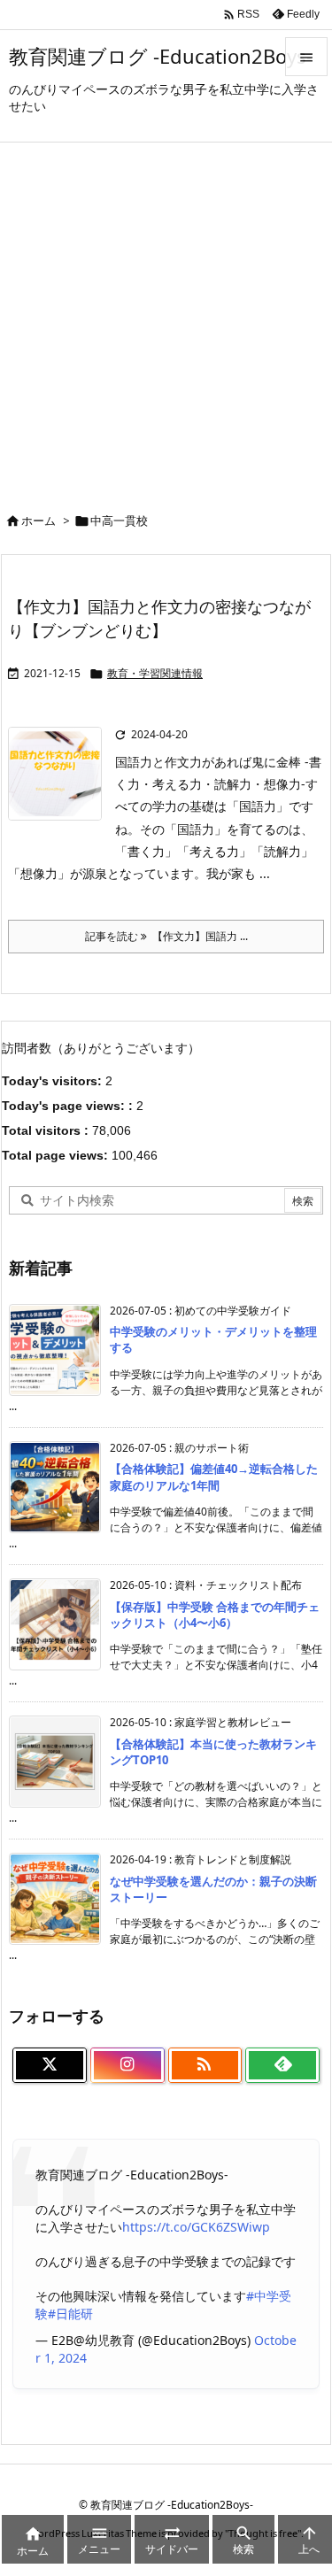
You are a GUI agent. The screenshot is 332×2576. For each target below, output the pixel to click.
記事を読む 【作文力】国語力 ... (166, 936)
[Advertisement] (166, 317)
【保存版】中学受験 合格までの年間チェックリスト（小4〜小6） (215, 1615)
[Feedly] (282, 2065)
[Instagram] (127, 2065)
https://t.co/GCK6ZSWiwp (196, 2227)
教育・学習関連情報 (155, 673)
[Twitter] (50, 2065)
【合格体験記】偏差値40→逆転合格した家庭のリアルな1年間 (214, 1477)
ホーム (39, 521)
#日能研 (70, 2314)
